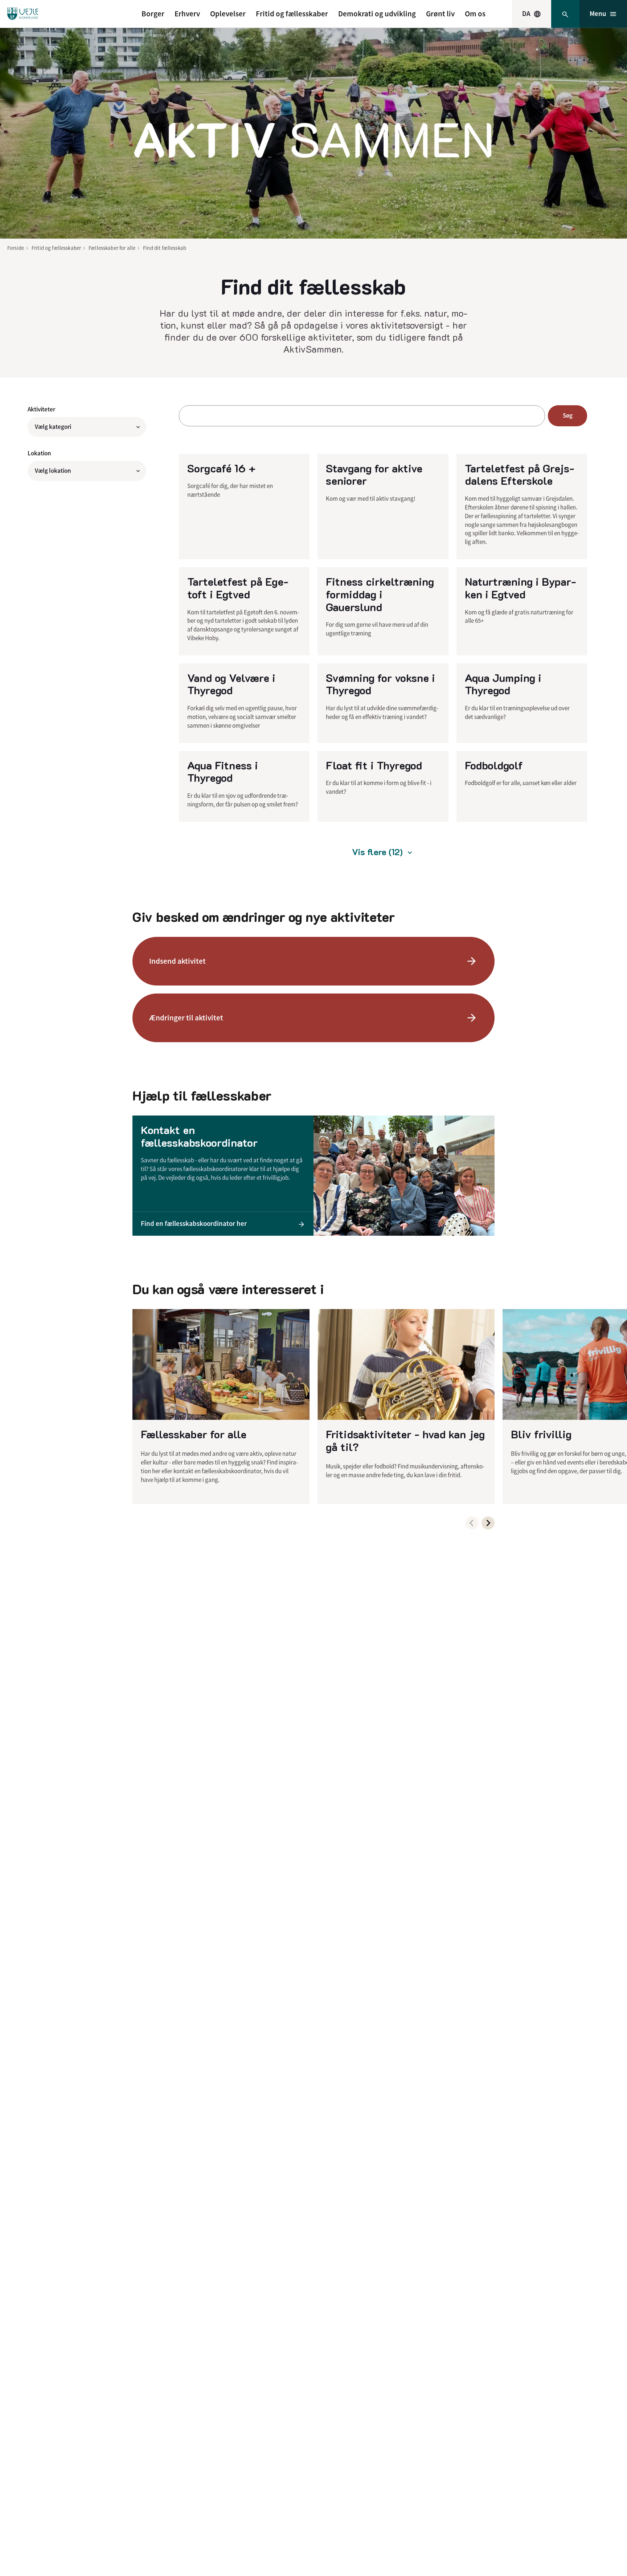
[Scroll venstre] (472, 1523)
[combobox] (532, 14)
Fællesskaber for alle (112, 248)
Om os (475, 14)
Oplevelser (228, 14)
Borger (153, 14)
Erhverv (187, 14)
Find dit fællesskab (165, 248)
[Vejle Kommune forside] (23, 14)
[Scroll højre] (488, 1523)
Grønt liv (440, 14)
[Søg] (565, 14)
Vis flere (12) (377, 852)
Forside (16, 248)
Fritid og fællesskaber (292, 14)
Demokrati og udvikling (377, 14)
